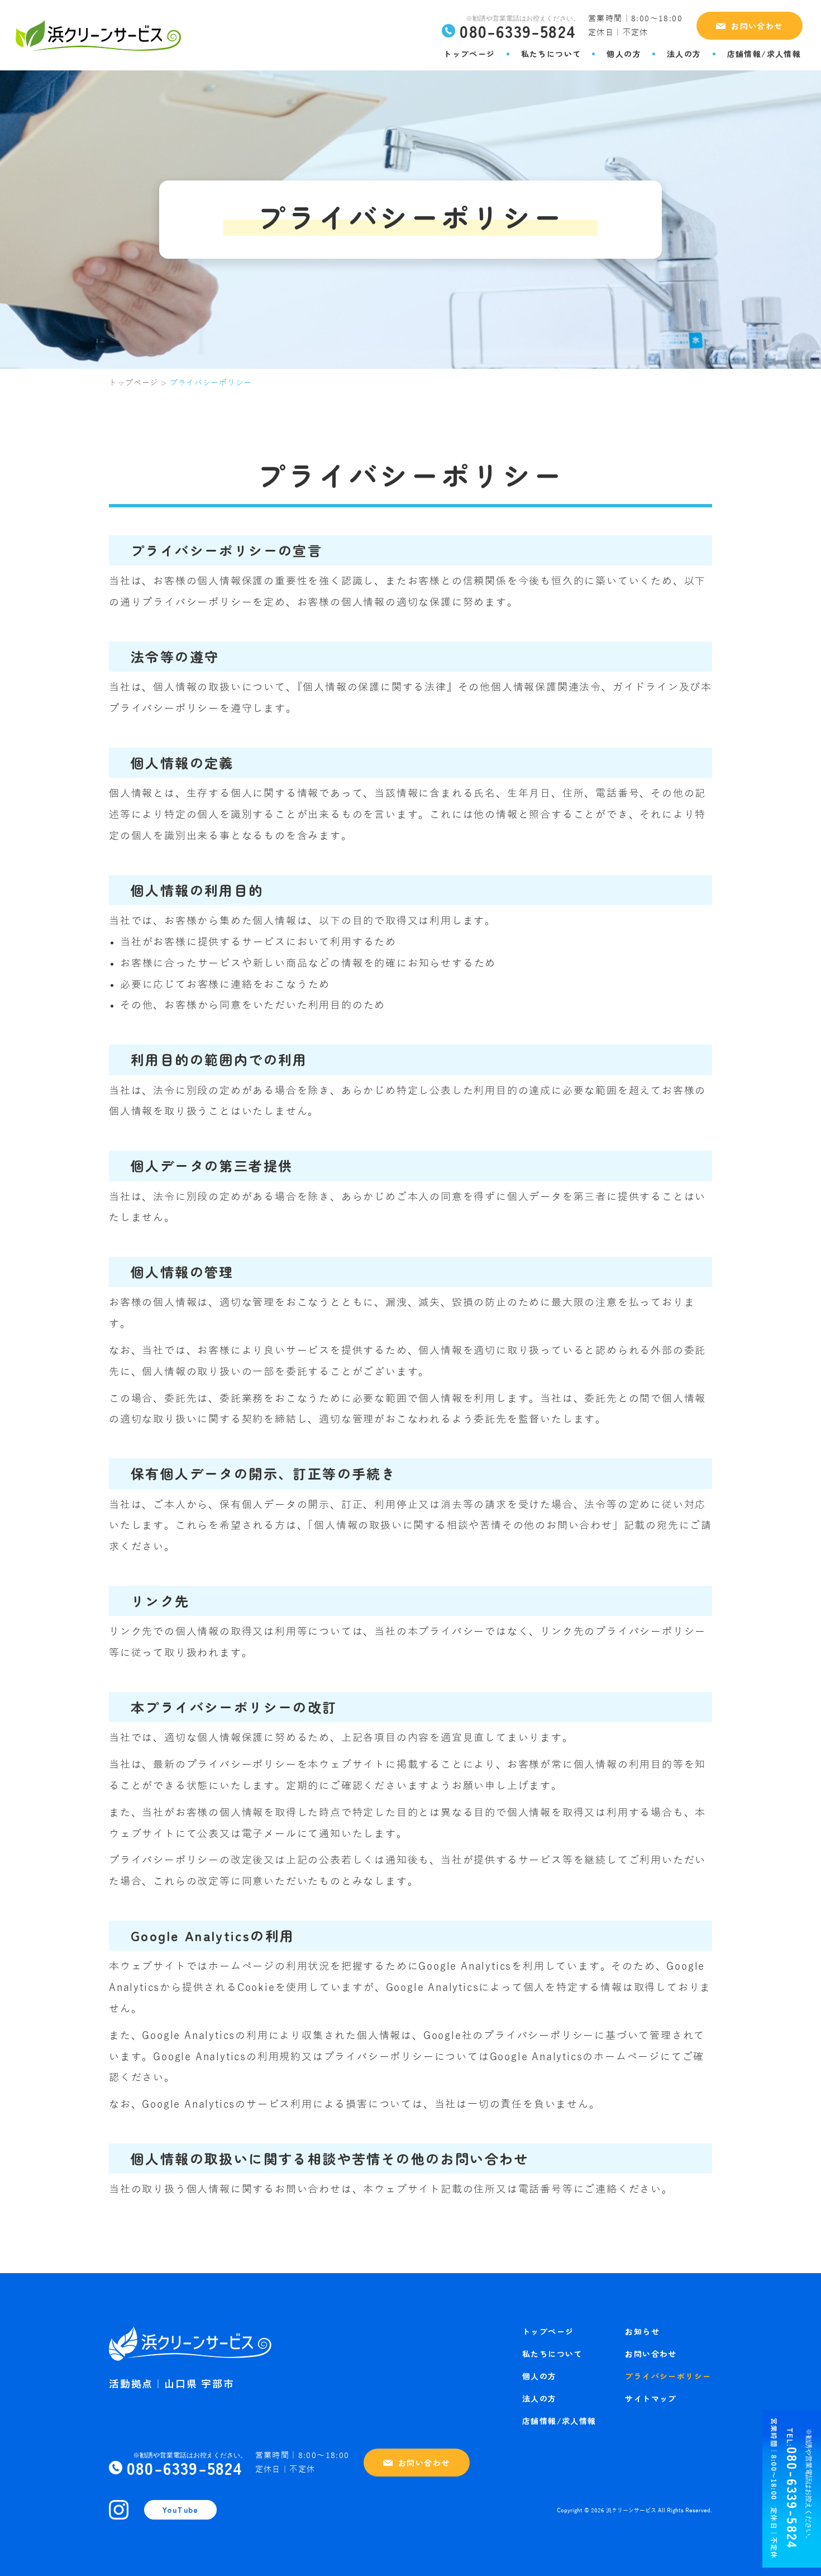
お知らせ (642, 2331)
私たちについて (551, 54)
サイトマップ (651, 2398)
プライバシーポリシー (668, 2376)
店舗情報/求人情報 (764, 54)
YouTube (180, 2510)
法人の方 (684, 54)
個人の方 (624, 54)
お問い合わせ (757, 26)
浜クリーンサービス (631, 2511)
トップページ (469, 54)
